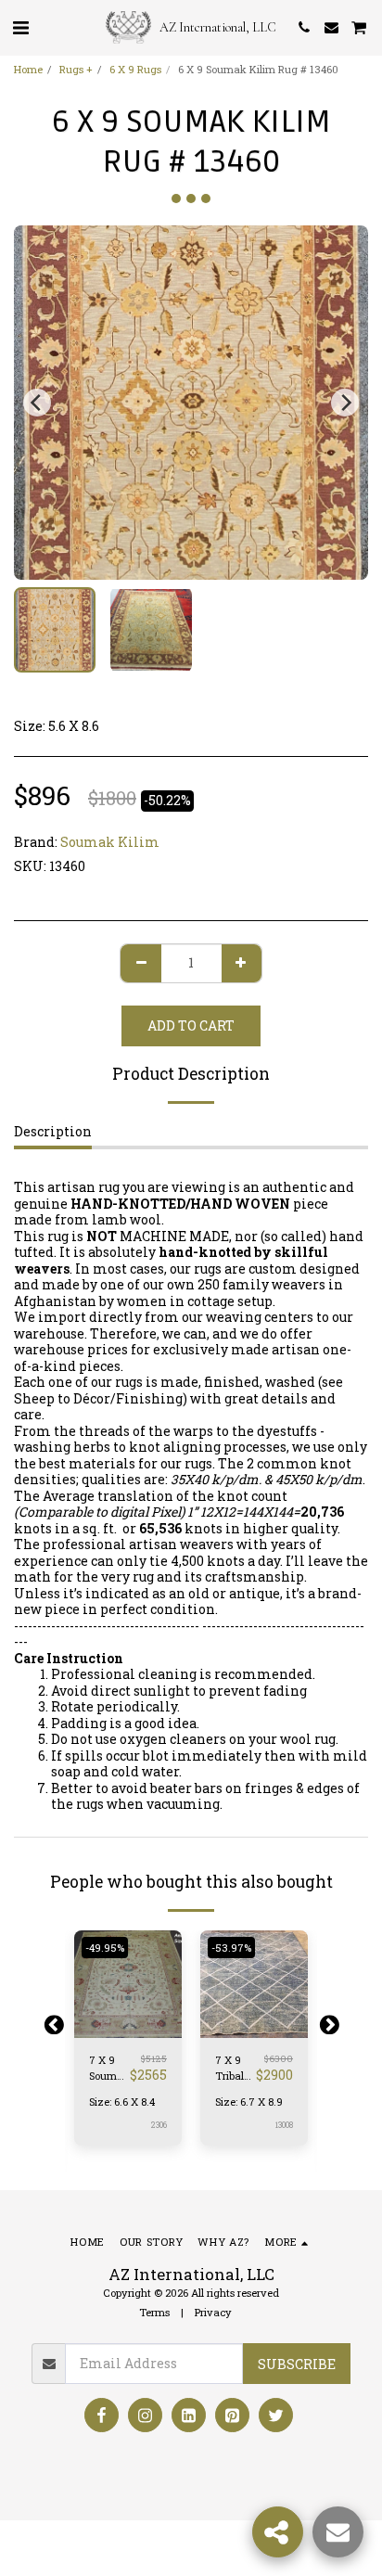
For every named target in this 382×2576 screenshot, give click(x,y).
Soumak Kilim (110, 842)
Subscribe (297, 2364)
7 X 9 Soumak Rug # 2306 (109, 2069)
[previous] (37, 403)
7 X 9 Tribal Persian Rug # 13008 (233, 2069)
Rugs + (76, 69)
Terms (154, 2312)
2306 (159, 2125)
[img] (128, 1984)
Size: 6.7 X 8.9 (249, 2102)
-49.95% (105, 1948)
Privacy (213, 2312)
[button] (20, 27)
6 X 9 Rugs (135, 69)
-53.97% (231, 1948)
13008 (284, 2125)
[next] (345, 403)
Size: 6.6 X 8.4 (122, 2102)
